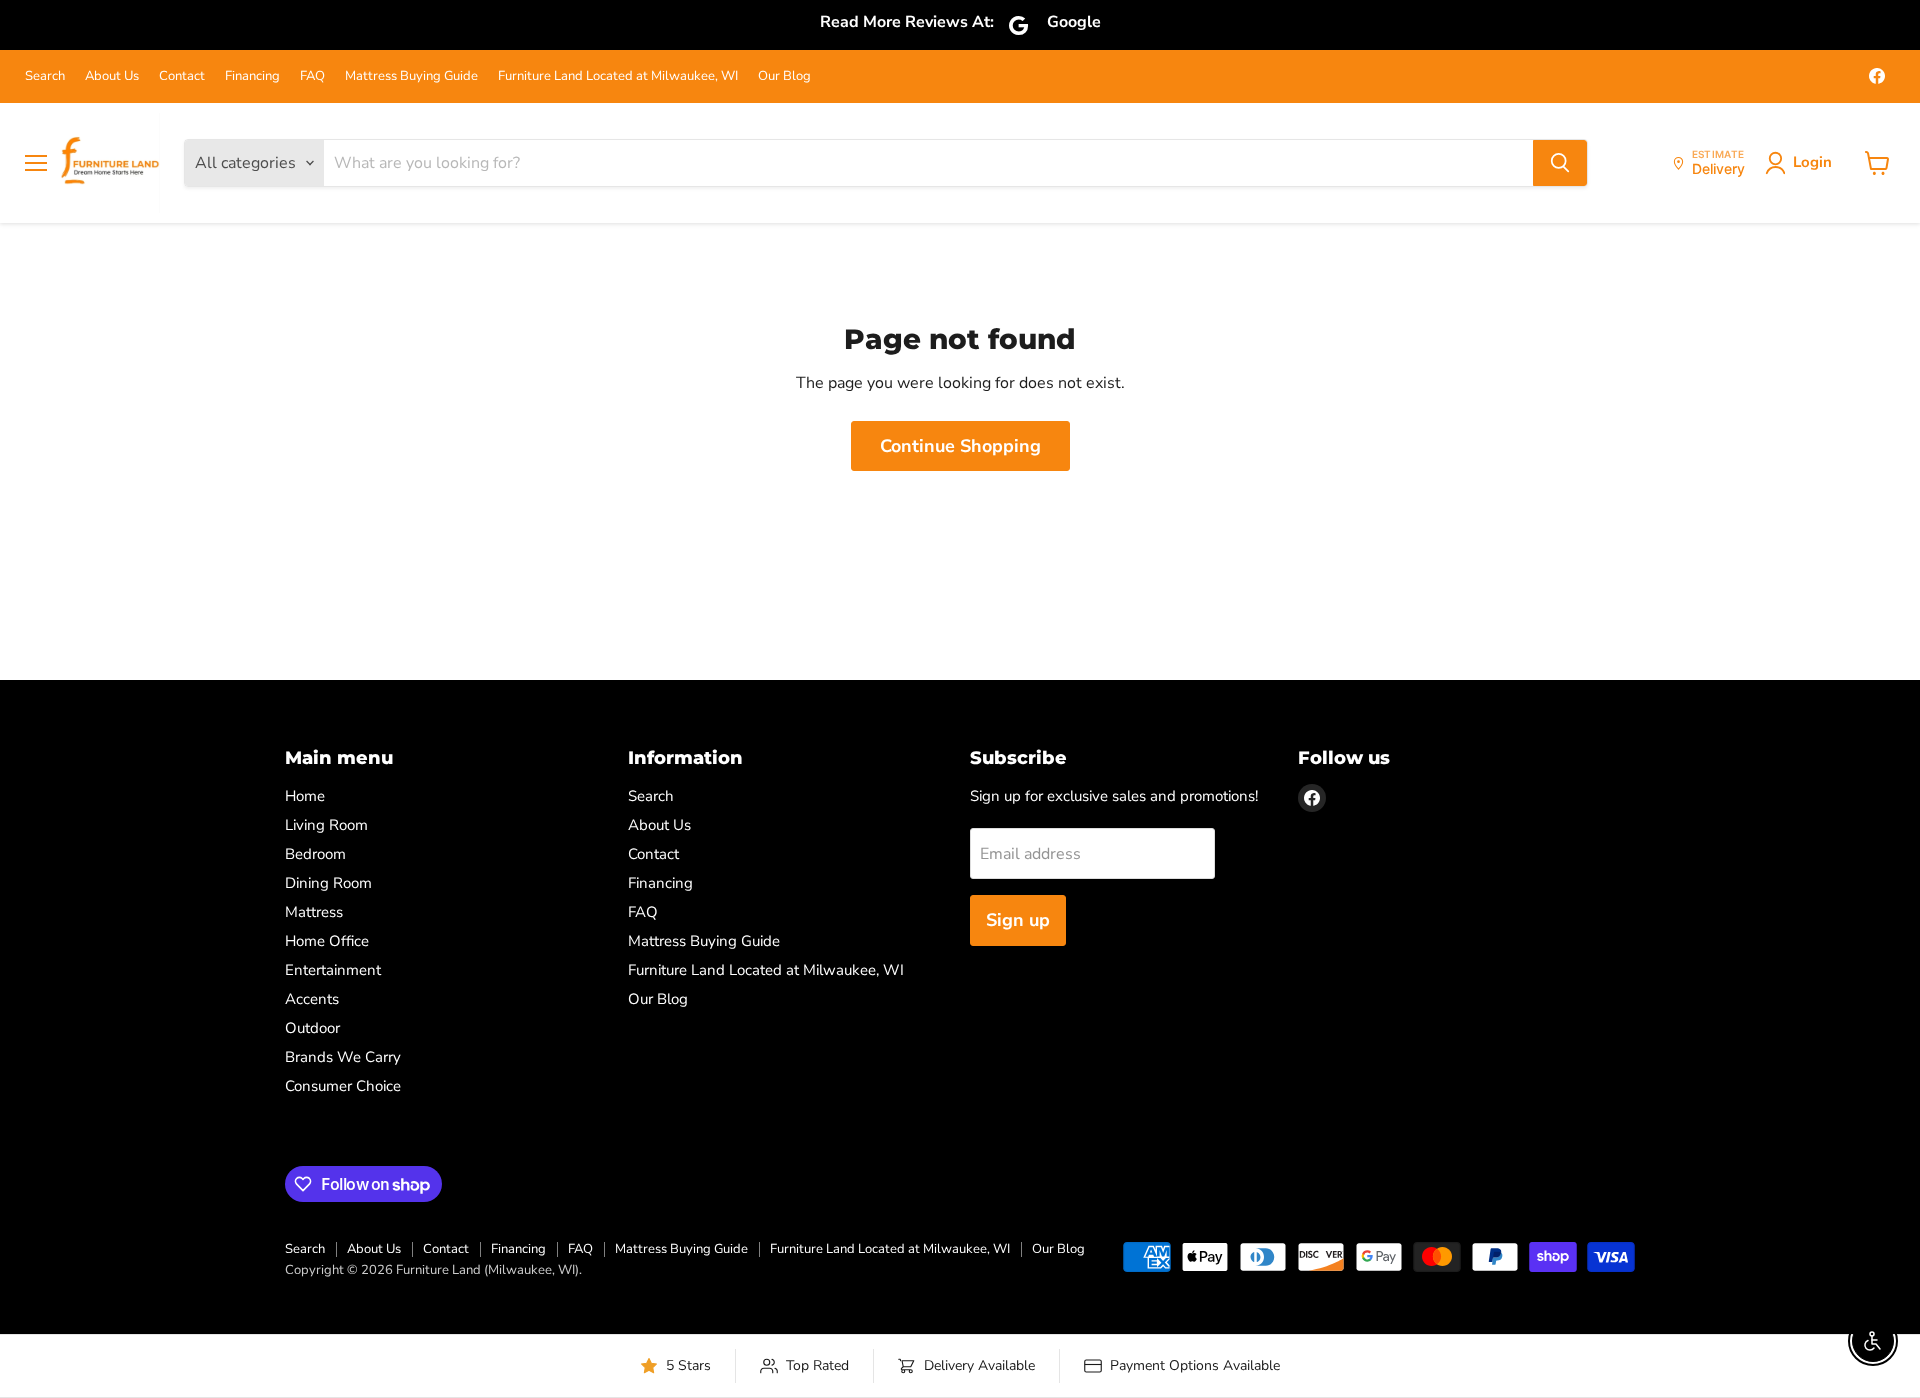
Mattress (314, 912)
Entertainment (333, 970)
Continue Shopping (960, 446)
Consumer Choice (343, 1086)
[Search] (1560, 163)
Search (45, 76)
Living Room (326, 825)
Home (305, 796)
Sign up (1018, 920)
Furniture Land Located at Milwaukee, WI (618, 76)
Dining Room (328, 883)
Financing (252, 76)
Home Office (327, 941)
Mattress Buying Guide (411, 76)
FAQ (312, 76)
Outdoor (312, 1028)
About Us (112, 76)
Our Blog (784, 76)
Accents (312, 999)
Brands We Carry (343, 1057)
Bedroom (315, 854)
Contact (182, 76)
